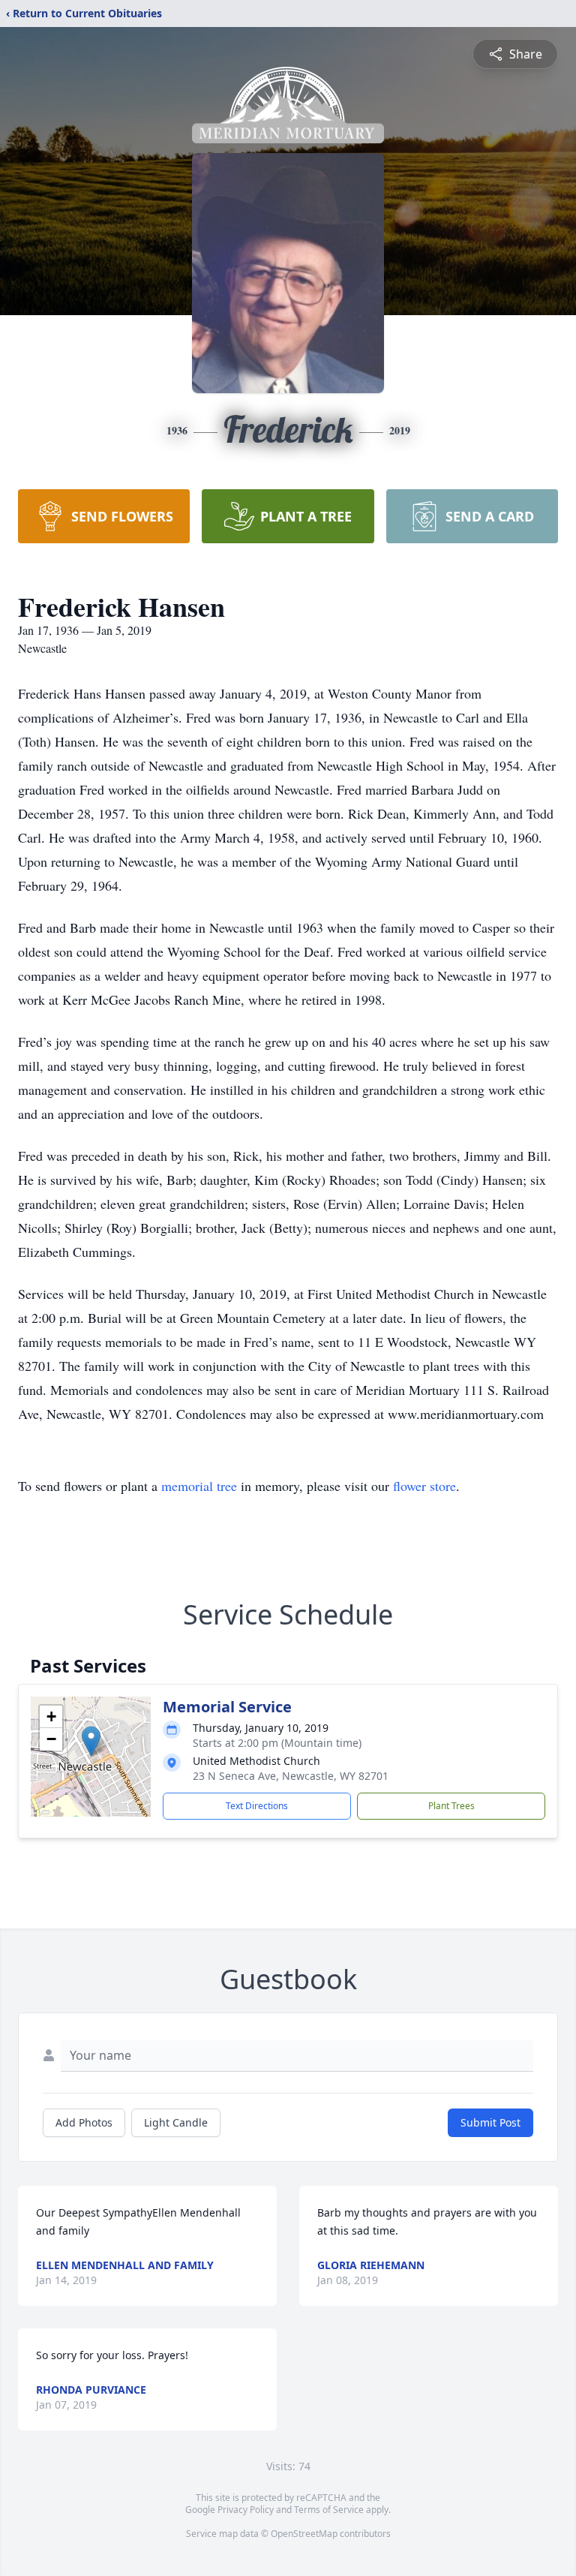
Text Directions (257, 1806)
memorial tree (199, 1486)
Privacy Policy (246, 2510)
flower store (424, 1486)
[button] (91, 1741)
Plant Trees (451, 1806)
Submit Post (490, 2122)
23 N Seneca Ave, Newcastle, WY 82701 (291, 1776)
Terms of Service (329, 2510)
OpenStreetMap (304, 2534)
